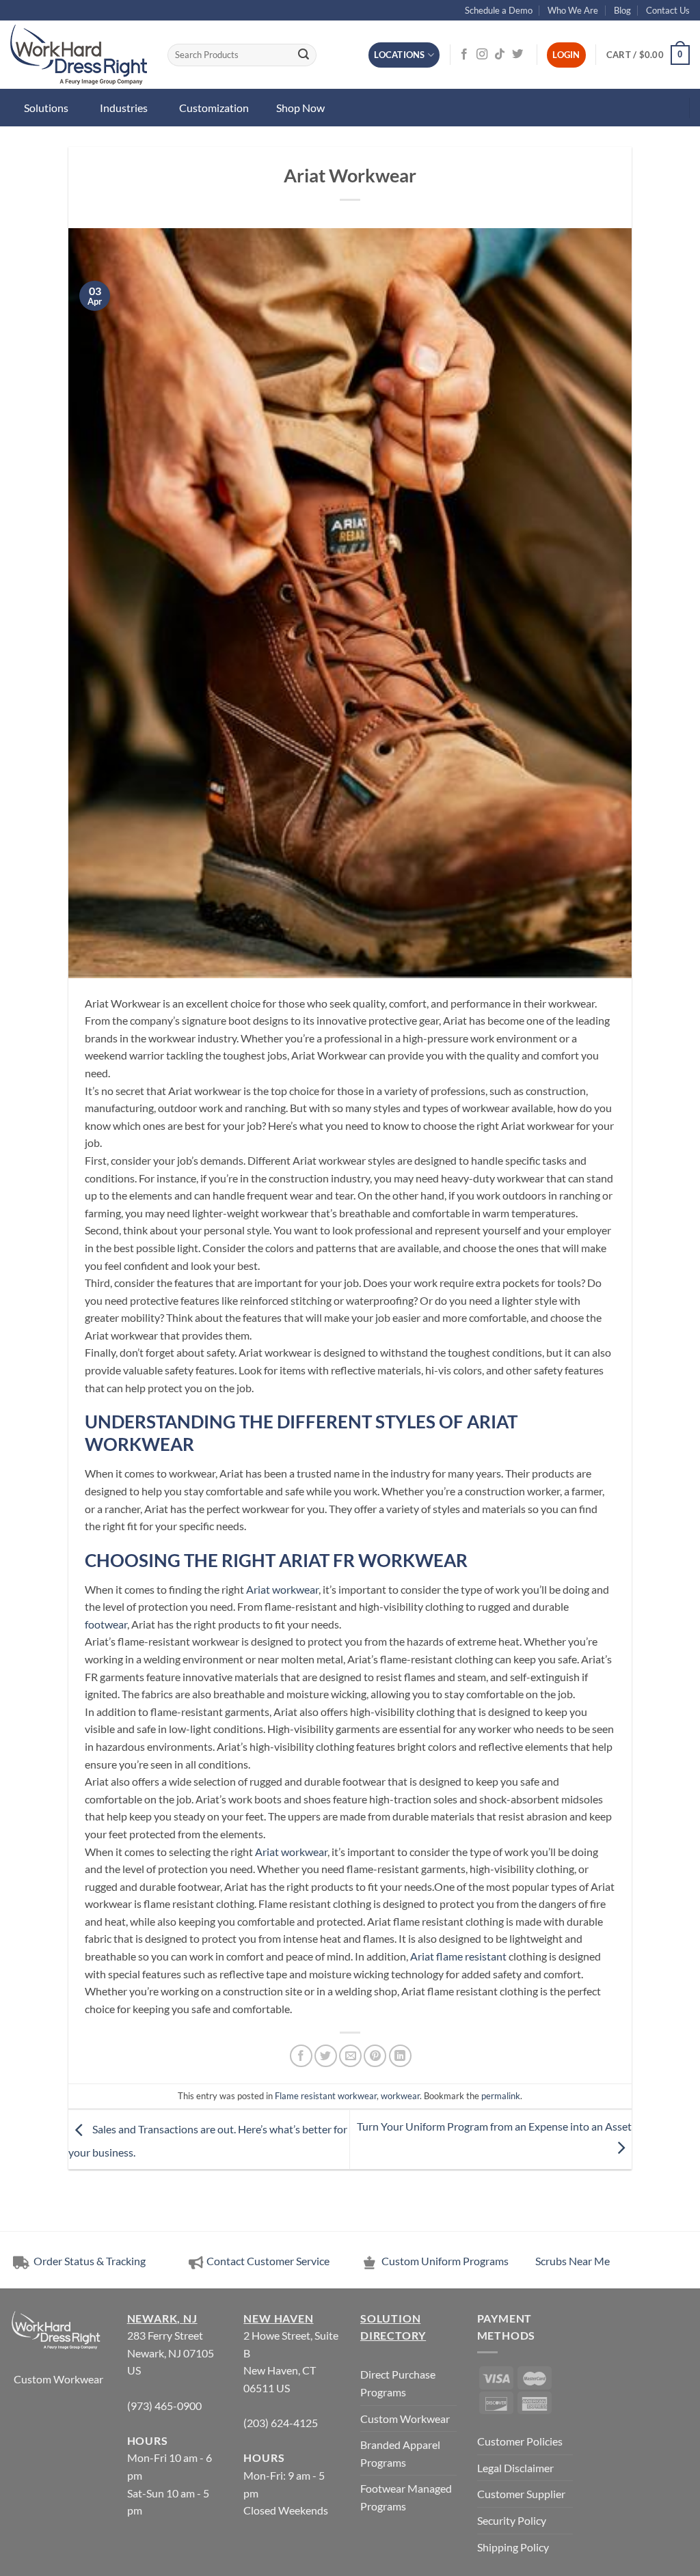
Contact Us (668, 10)
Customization (214, 108)
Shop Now (300, 108)
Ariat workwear (282, 1589)
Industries (124, 108)
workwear (400, 2096)
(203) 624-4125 (281, 2423)
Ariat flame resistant (458, 1956)
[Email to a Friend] (350, 2056)
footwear (106, 1624)
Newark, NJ (162, 2318)
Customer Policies (520, 2441)
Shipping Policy (513, 2547)
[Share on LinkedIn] (400, 2056)
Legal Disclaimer (515, 2468)
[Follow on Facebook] (464, 55)
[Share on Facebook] (301, 2056)
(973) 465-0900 (164, 2406)
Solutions (46, 108)
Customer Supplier (521, 2494)
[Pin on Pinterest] (375, 2056)
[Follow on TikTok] (500, 55)
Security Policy (512, 2520)
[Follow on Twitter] (517, 55)
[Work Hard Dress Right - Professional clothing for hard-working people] (79, 55)
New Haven (278, 2318)
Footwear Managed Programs (406, 2497)
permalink (501, 2096)
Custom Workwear (58, 2379)
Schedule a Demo (499, 10)
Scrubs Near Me (573, 2261)
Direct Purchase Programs (398, 2383)
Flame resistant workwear (326, 2096)
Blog (622, 10)
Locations (399, 55)
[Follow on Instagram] (482, 55)
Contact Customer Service (268, 2261)
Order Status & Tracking (89, 2261)
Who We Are (573, 10)
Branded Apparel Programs (400, 2453)
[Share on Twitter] (326, 2056)
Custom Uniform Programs (445, 2261)
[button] (648, 55)
